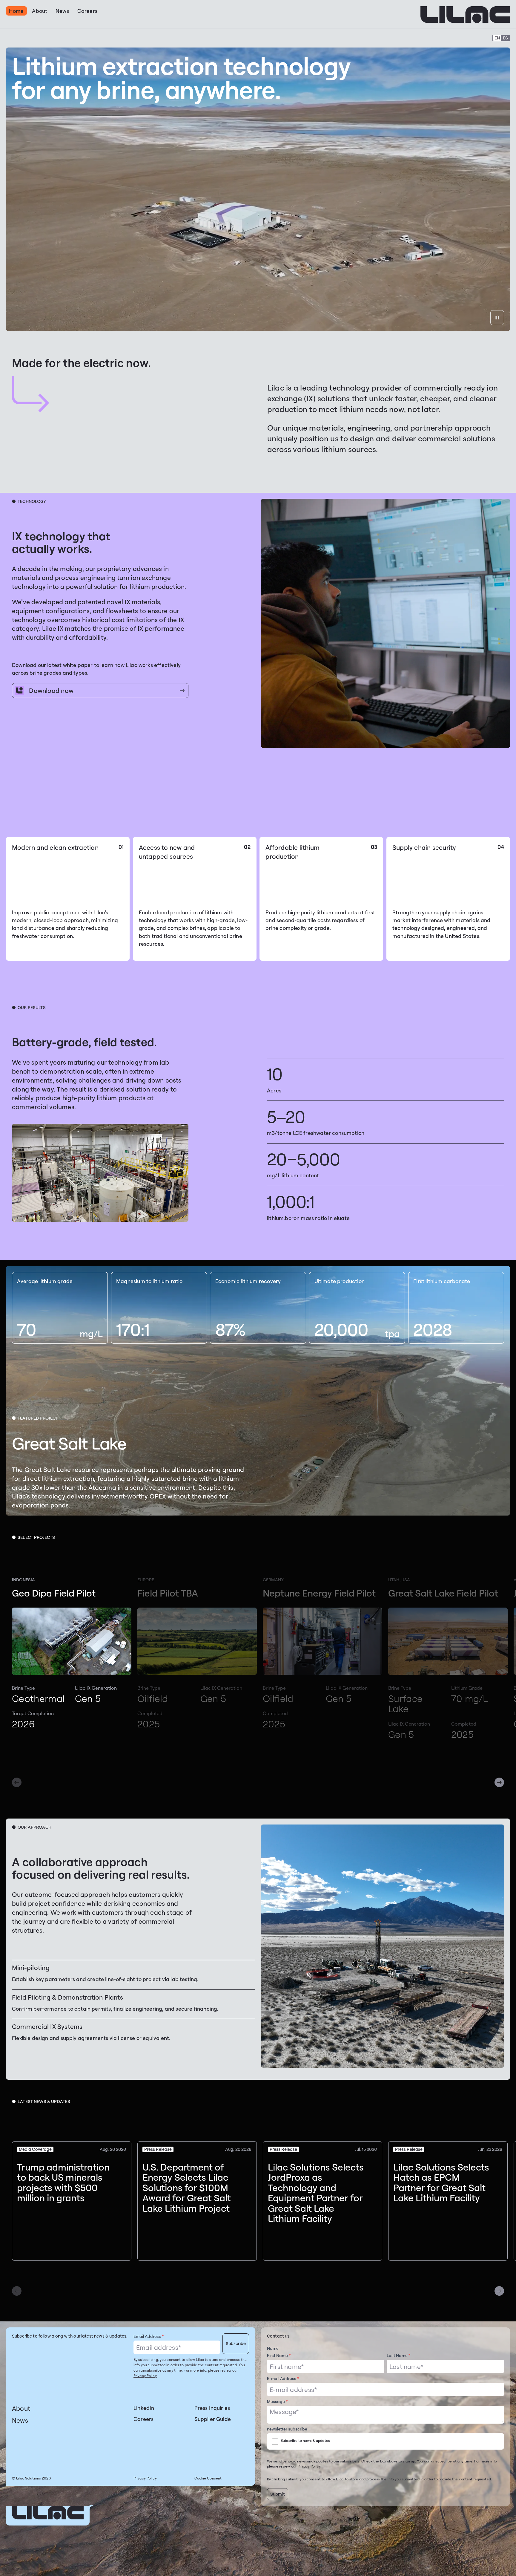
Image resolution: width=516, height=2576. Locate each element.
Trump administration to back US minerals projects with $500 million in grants (63, 2182)
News (20, 2420)
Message (277, 2401)
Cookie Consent (208, 2478)
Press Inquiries (212, 2408)
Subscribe (236, 2343)
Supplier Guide (213, 2419)
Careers (143, 2419)
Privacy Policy (145, 2376)
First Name (279, 2355)
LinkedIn (144, 2408)
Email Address (149, 2336)
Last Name (398, 2355)
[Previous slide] (17, 1782)
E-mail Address (283, 2378)
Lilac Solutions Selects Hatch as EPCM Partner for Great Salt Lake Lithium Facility (441, 2182)
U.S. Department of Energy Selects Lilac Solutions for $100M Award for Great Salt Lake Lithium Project (187, 2188)
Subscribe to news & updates (305, 2440)
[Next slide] (499, 1782)
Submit (278, 2494)
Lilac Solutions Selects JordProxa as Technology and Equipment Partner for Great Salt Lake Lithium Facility (316, 2193)
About (21, 2408)
